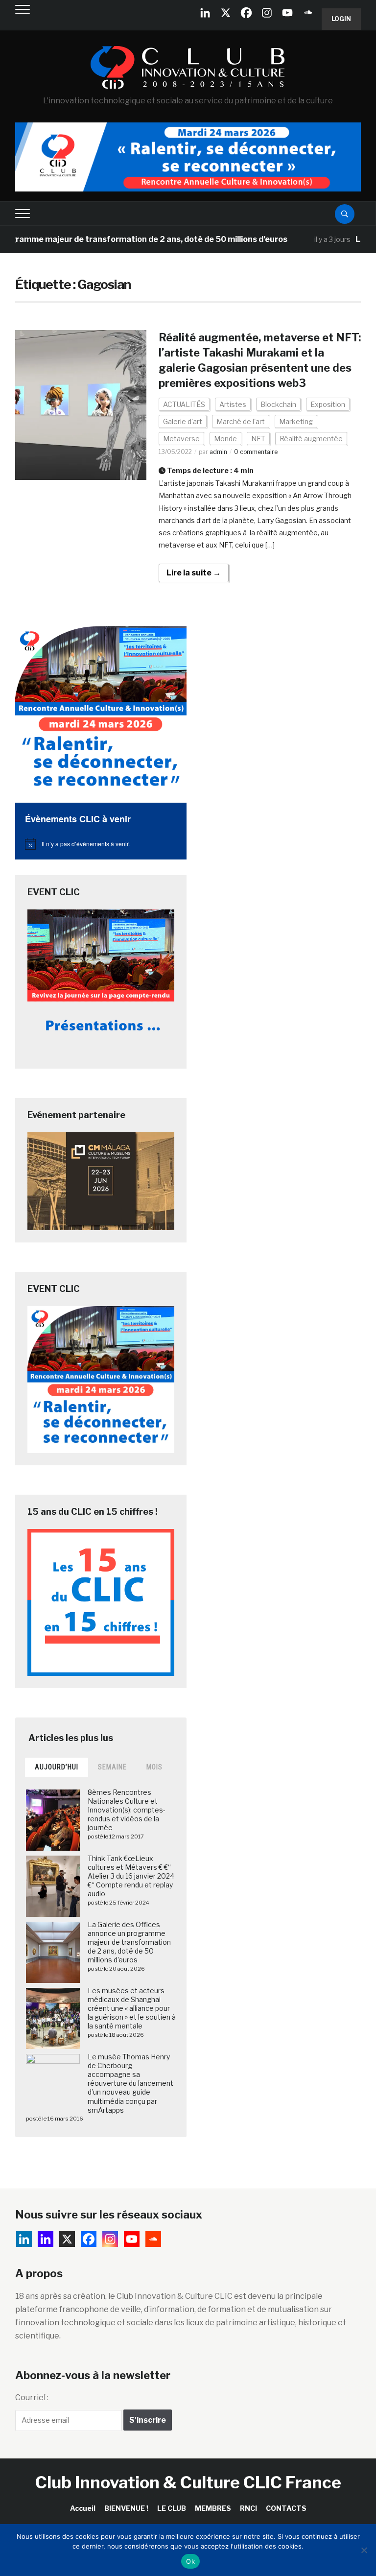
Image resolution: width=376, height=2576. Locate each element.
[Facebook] (246, 13)
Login (341, 19)
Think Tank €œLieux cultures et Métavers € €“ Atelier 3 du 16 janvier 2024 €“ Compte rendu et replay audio (131, 1876)
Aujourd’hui (57, 1767)
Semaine (112, 1767)
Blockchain (278, 404)
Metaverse (181, 439)
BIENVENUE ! (126, 2508)
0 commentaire (256, 452)
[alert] (101, 844)
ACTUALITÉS (184, 404)
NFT (258, 439)
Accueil (83, 2508)
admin (218, 452)
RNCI (248, 2508)
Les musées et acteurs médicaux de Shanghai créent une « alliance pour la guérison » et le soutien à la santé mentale (132, 2008)
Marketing (296, 421)
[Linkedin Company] (205, 13)
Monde (225, 439)
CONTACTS (286, 2508)
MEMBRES (213, 2508)
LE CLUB (172, 2508)
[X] (226, 13)
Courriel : (32, 2397)
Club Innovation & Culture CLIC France (188, 2482)
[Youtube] (287, 13)
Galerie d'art (183, 421)
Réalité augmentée (311, 439)
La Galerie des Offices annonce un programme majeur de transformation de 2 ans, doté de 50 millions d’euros (129, 1942)
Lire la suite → (194, 573)
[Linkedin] (46, 2239)
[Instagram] (267, 13)
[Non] (364, 2550)
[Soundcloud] (308, 13)
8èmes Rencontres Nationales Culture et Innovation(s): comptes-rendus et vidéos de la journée (127, 1810)
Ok (190, 2561)
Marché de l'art (241, 421)
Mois (154, 1767)
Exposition (328, 404)
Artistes (233, 404)
